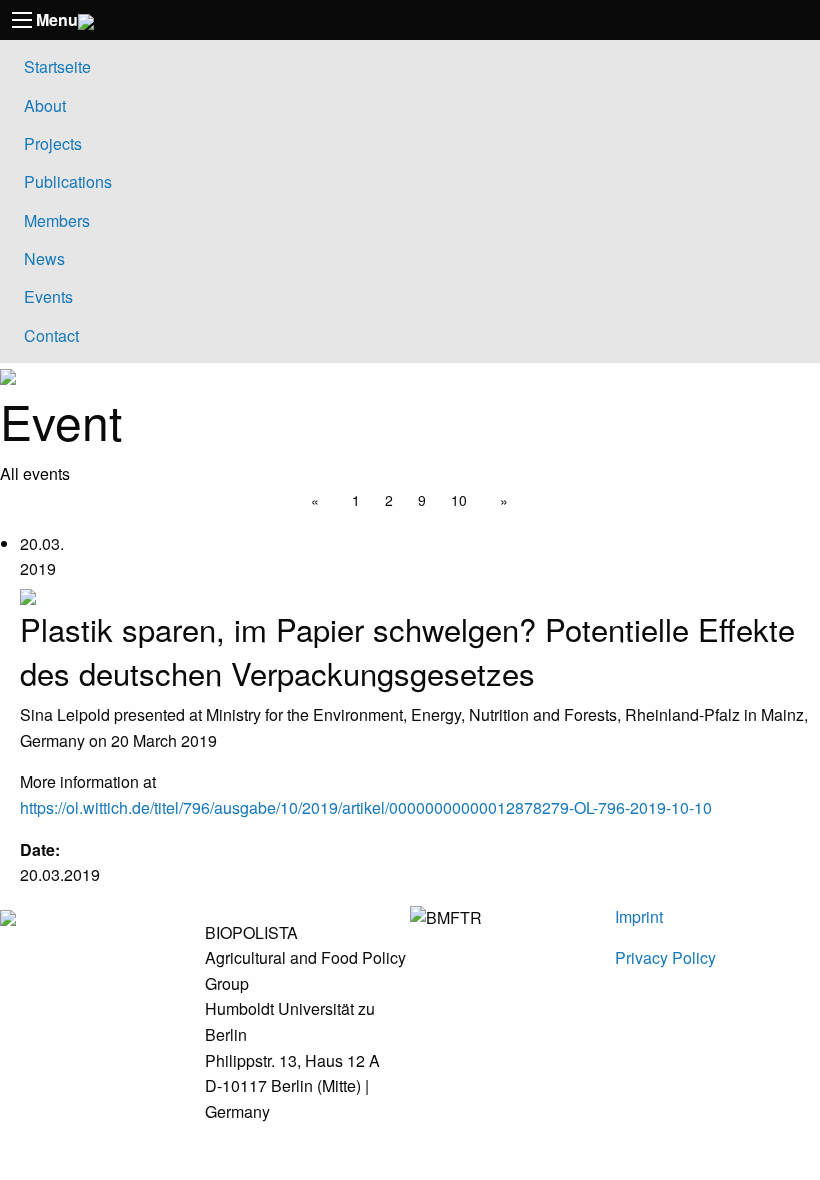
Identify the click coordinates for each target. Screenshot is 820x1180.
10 (459, 500)
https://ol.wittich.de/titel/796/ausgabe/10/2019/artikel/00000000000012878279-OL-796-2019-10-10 (366, 807)
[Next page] (500, 500)
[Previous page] (319, 500)
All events (35, 474)
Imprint (639, 916)
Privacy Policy (665, 957)
